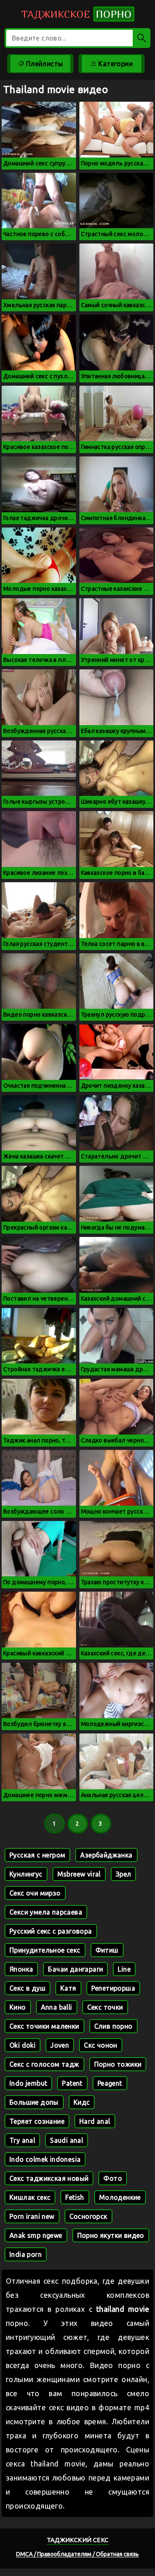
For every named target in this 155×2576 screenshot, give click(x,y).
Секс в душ (27, 1988)
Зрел (124, 1874)
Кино (18, 2007)
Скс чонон (101, 2045)
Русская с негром (37, 1855)
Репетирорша (113, 1988)
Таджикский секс (78, 2540)
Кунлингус (26, 1874)
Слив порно (113, 2026)
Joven (60, 2045)
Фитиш (107, 1950)
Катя (68, 1988)
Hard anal (95, 2121)
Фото (113, 2178)
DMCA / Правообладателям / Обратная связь (77, 2554)
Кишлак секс (30, 2197)
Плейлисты (43, 64)
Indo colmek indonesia (45, 2159)
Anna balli (57, 2007)
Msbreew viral (79, 1874)
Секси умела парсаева (46, 1912)
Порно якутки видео (111, 2235)
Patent (72, 2083)
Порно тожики (118, 2064)
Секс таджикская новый (49, 2178)
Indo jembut (28, 2083)
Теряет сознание (37, 2121)
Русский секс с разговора (51, 1931)
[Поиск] (142, 38)
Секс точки (105, 2007)
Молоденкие (120, 2197)
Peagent (110, 2083)
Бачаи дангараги (75, 1969)
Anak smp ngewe (36, 2235)
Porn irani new (32, 2216)
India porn (26, 2254)
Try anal (22, 2140)
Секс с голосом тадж (44, 2064)
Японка (21, 1969)
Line (124, 1969)
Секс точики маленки (44, 2026)
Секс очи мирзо (35, 1893)
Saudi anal (67, 2140)
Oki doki (23, 2045)
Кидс (82, 2102)
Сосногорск (88, 2216)
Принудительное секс (45, 1950)
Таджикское (76, 14)
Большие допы (34, 2102)
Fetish (75, 2197)
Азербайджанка (106, 1855)
